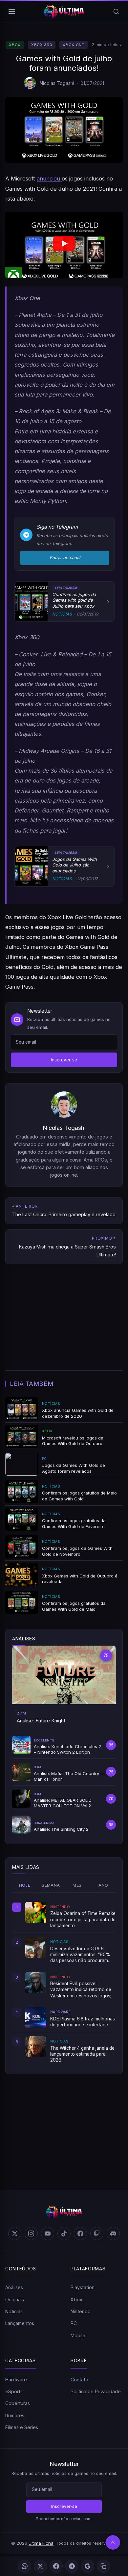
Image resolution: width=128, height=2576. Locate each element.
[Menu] (12, 12)
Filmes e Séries (22, 2427)
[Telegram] (72, 2566)
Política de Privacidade (96, 2391)
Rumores (15, 2415)
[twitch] (97, 2233)
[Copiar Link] (103, 2566)
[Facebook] (56, 2566)
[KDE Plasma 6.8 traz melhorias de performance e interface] (36, 2017)
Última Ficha (41, 2543)
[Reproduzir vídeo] (64, 245)
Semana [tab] (51, 1885)
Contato (79, 2380)
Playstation (83, 2287)
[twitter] (15, 2233)
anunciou (49, 178)
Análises (14, 2287)
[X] (40, 2566)
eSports (14, 2391)
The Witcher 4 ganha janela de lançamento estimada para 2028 (82, 2054)
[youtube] (48, 2233)
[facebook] (80, 2233)
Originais (15, 2300)
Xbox (15, 45)
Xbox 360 (42, 45)
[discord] (113, 2233)
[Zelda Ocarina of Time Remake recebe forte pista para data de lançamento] (36, 1912)
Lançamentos (20, 2323)
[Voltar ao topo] (113, 2542)
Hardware (16, 2380)
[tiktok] (64, 2233)
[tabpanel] (64, 1983)
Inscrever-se (64, 1060)
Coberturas (18, 2403)
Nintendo (81, 2311)
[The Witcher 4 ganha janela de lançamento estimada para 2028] (36, 2047)
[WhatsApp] (25, 2566)
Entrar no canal (65, 558)
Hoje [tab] (25, 1885)
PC (74, 2323)
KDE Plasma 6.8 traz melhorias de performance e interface (83, 2022)
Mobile (78, 2335)
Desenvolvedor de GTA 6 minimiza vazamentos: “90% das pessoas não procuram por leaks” (80, 1955)
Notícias (14, 2311)
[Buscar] (116, 12)
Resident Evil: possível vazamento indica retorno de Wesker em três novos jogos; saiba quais (81, 1990)
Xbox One (73, 45)
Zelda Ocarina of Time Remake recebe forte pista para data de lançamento (83, 1919)
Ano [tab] (103, 1885)
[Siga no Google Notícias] (88, 2566)
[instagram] (31, 2233)
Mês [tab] (77, 1885)
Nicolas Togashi (57, 83)
